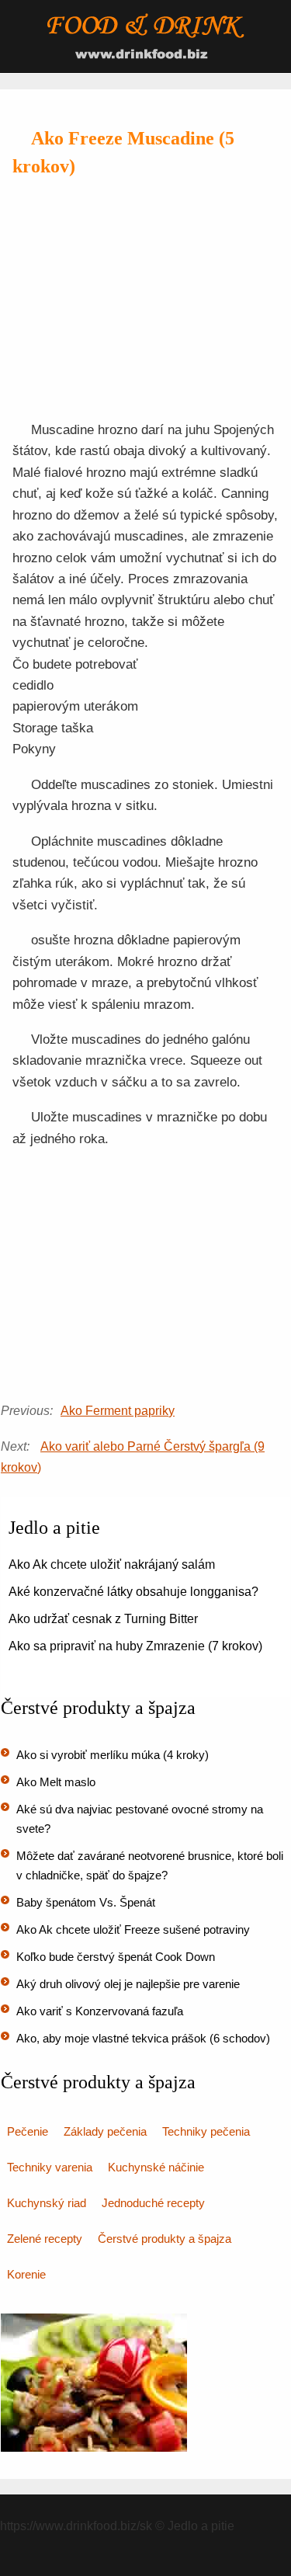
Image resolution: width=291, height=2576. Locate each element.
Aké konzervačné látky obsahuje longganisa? (133, 1592)
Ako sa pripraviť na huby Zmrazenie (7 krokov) (135, 1646)
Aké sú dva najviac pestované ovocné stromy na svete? (140, 1819)
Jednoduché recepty (153, 2203)
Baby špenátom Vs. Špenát (86, 1902)
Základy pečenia (105, 2131)
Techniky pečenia (206, 2131)
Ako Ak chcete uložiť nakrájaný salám (112, 1564)
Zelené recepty (45, 2239)
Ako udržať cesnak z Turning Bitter (103, 1619)
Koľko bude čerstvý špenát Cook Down (116, 1957)
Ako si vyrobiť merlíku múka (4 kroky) (113, 1755)
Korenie (26, 2274)
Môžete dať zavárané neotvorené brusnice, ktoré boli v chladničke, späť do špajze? (150, 1865)
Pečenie (28, 2131)
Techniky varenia (50, 2167)
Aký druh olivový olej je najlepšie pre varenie (128, 1984)
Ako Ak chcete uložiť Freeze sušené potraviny (133, 1929)
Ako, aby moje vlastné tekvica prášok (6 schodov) (143, 2038)
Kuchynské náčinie (156, 2167)
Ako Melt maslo (56, 1782)
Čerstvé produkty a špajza (165, 2239)
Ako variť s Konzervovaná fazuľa (100, 2011)
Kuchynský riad (47, 2203)
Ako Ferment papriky (118, 1411)
